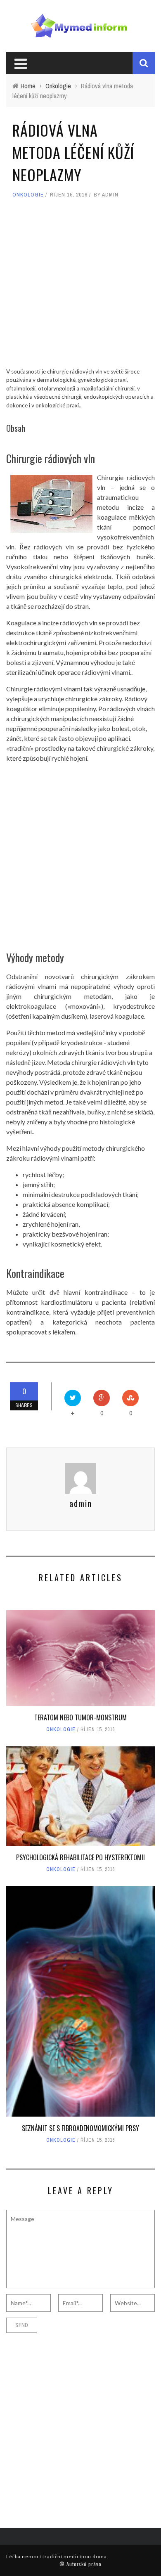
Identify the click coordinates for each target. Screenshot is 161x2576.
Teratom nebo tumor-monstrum (80, 1717)
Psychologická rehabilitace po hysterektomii (80, 1857)
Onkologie (28, 195)
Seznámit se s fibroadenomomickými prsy (80, 2128)
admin (110, 195)
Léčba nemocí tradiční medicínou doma (57, 2556)
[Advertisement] (80, 287)
